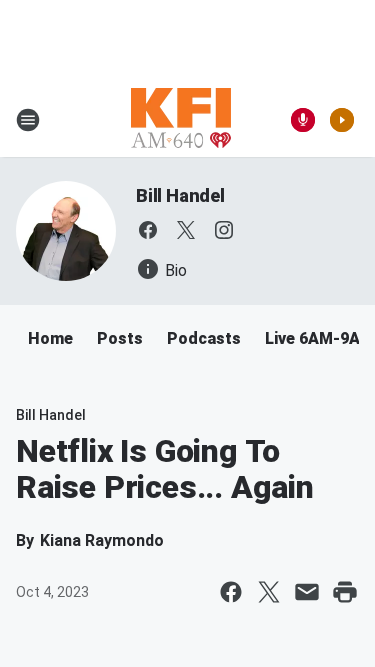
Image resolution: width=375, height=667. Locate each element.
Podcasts (204, 338)
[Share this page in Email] (307, 592)
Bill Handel (180, 195)
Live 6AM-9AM (319, 338)
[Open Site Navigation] (28, 120)
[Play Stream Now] (342, 120)
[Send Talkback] (303, 120)
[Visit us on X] (186, 230)
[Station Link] (181, 120)
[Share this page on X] (269, 592)
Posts (120, 338)
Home (50, 338)
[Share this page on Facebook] (231, 592)
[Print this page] (345, 592)
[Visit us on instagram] (224, 230)
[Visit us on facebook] (148, 230)
